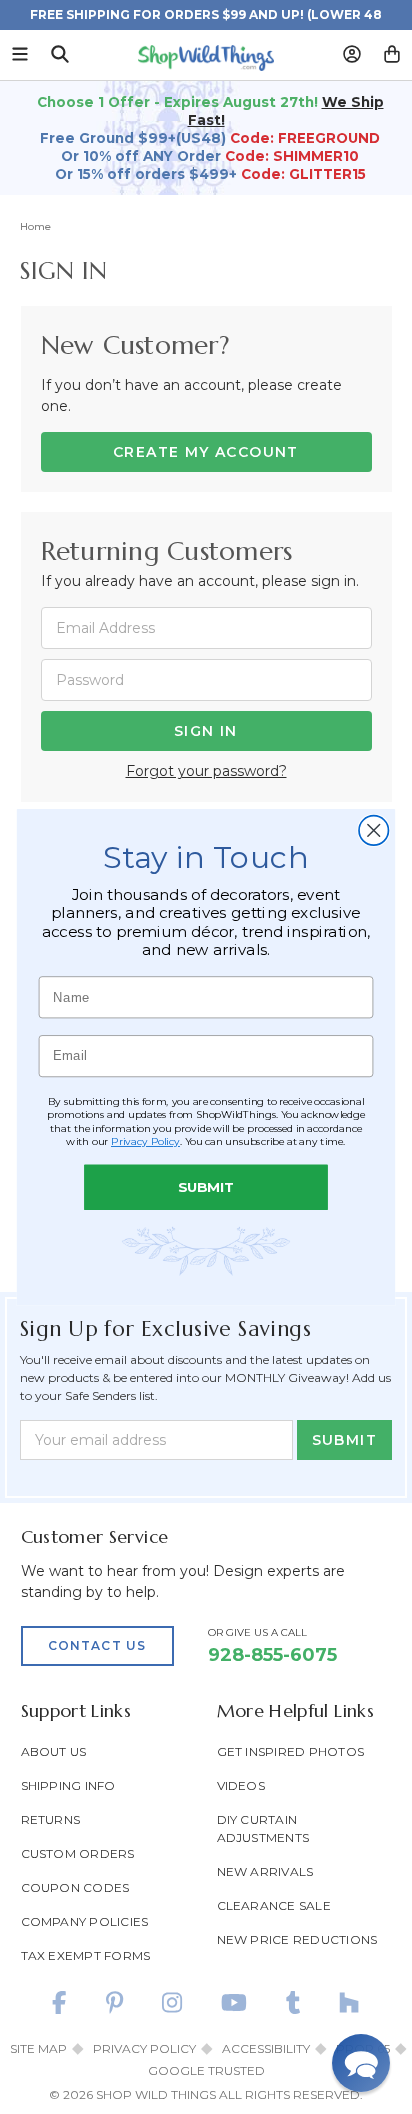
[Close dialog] (373, 830)
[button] (361, 2063)
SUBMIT (206, 1187)
